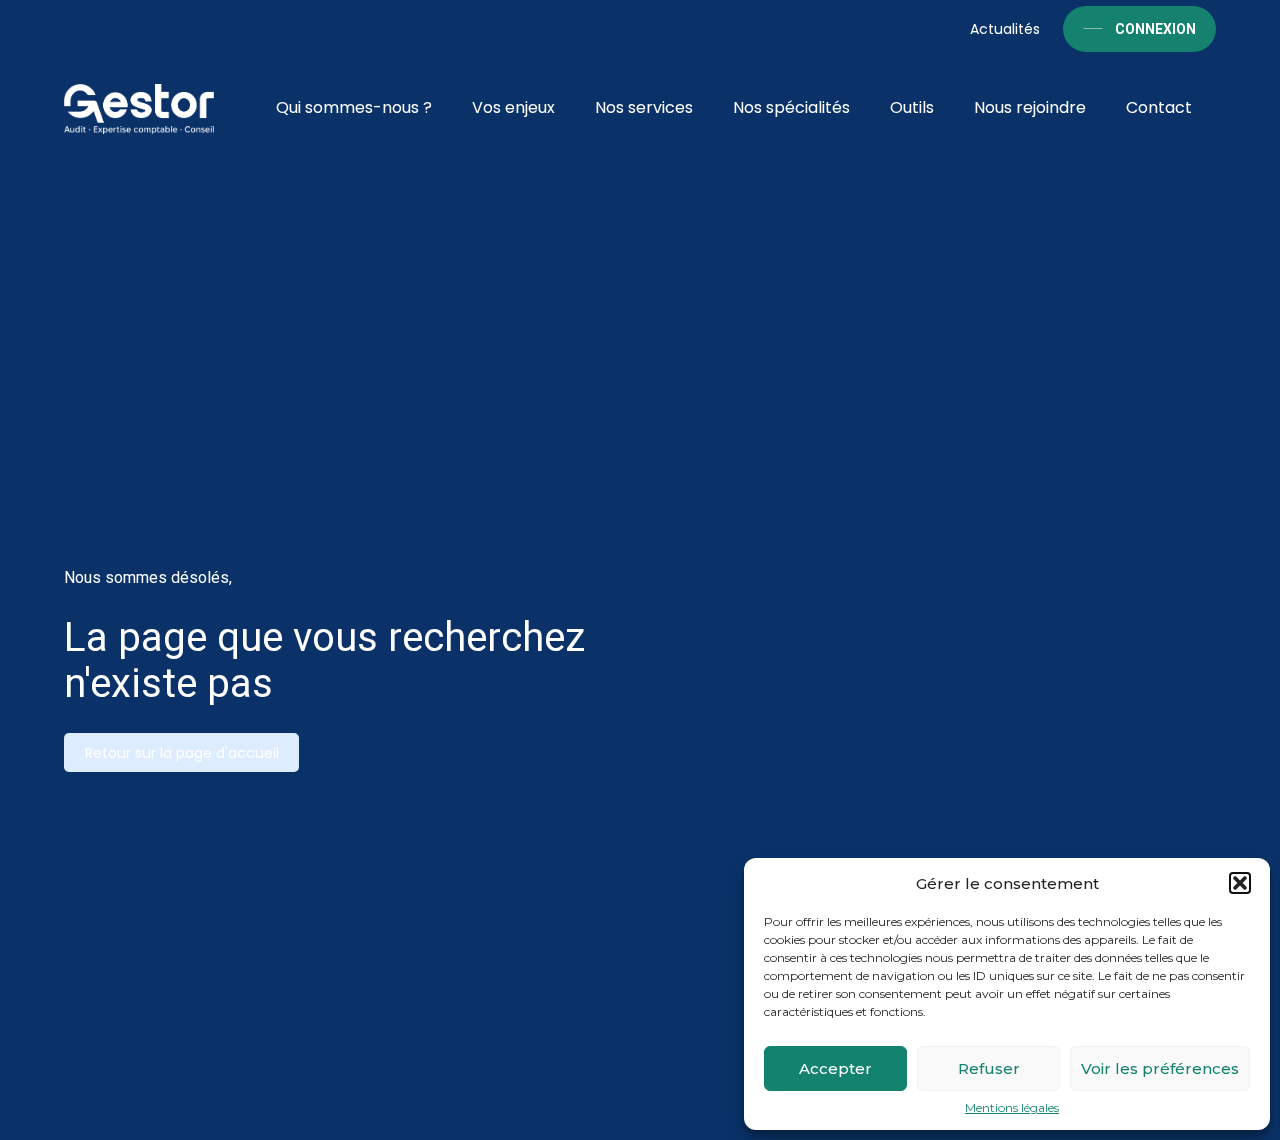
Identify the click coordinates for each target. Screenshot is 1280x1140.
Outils (912, 107)
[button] (1240, 883)
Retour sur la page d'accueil (182, 753)
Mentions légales (1012, 1108)
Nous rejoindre (1030, 107)
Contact (1159, 107)
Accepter (835, 1068)
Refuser (989, 1068)
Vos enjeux (513, 107)
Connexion (1155, 29)
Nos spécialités (791, 107)
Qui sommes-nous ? (354, 107)
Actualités (1005, 29)
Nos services (644, 107)
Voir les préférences (1160, 1068)
